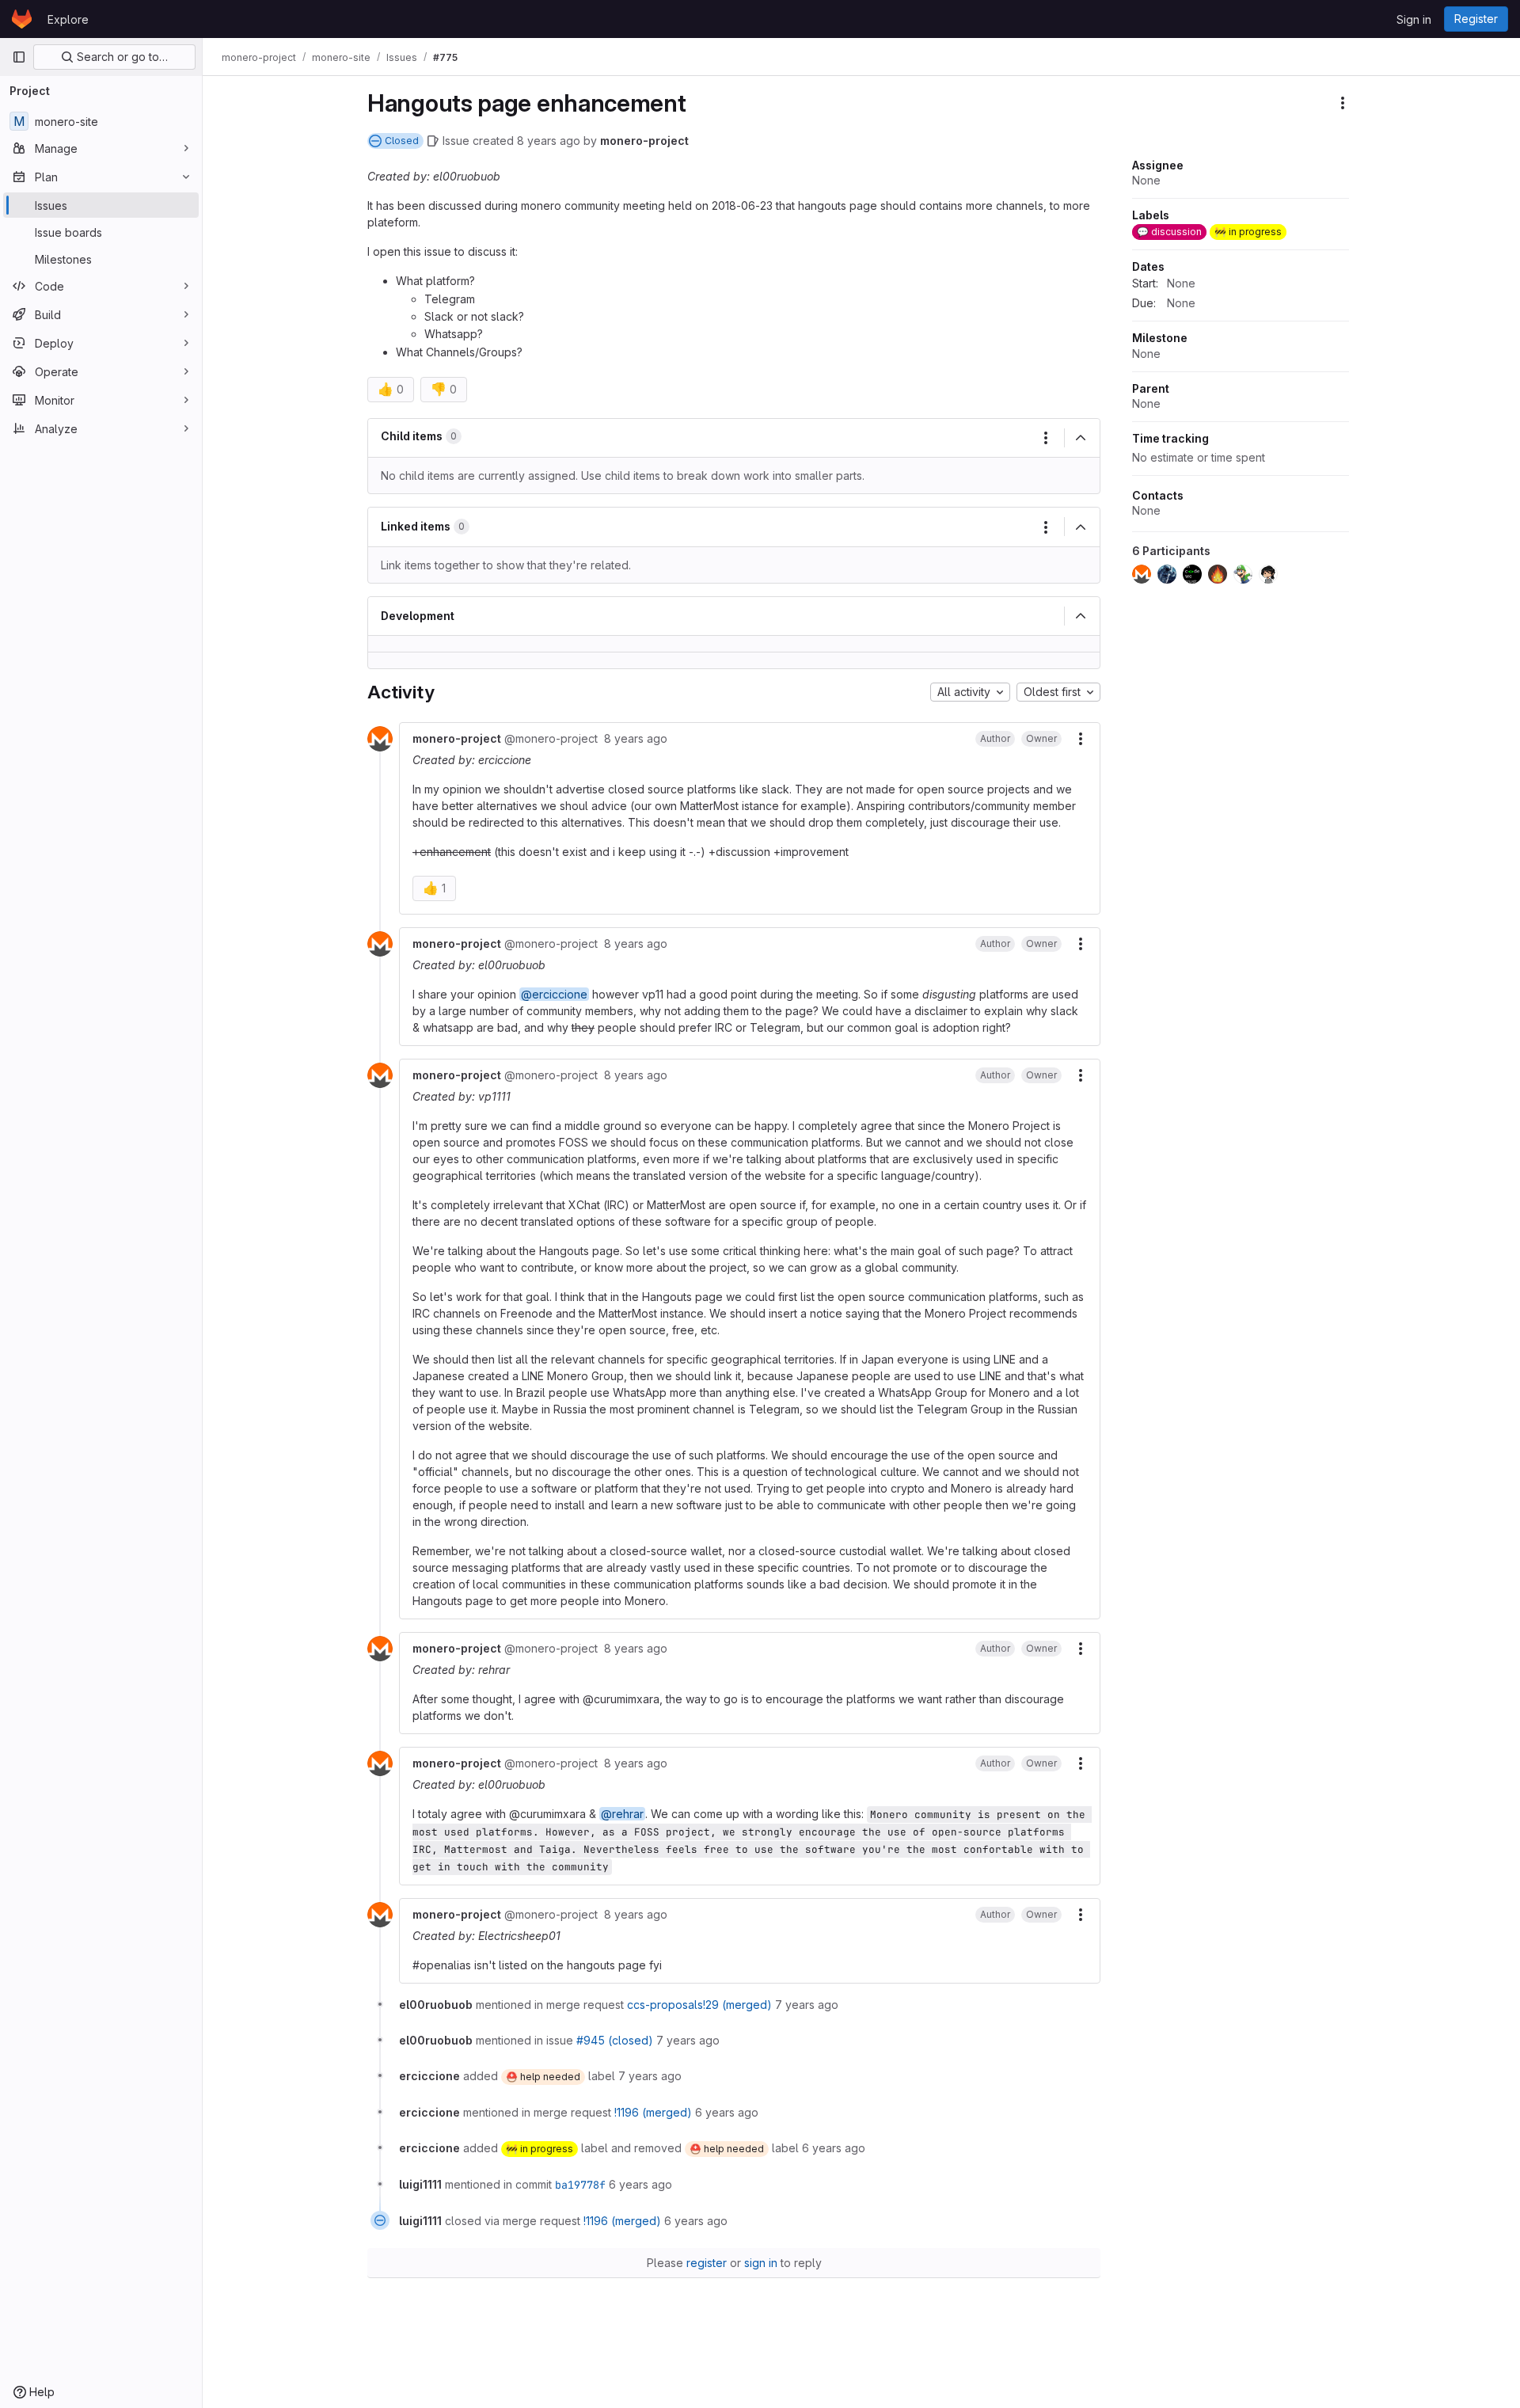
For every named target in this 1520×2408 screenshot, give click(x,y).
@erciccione (554, 994)
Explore (68, 19)
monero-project (644, 141)
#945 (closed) (615, 2040)
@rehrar (622, 1814)
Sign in (1414, 19)
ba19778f (580, 2185)
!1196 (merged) (653, 2112)
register (707, 2263)
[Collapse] (1081, 438)
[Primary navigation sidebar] (19, 57)
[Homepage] (22, 19)
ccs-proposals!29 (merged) (699, 2005)
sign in (761, 2263)
